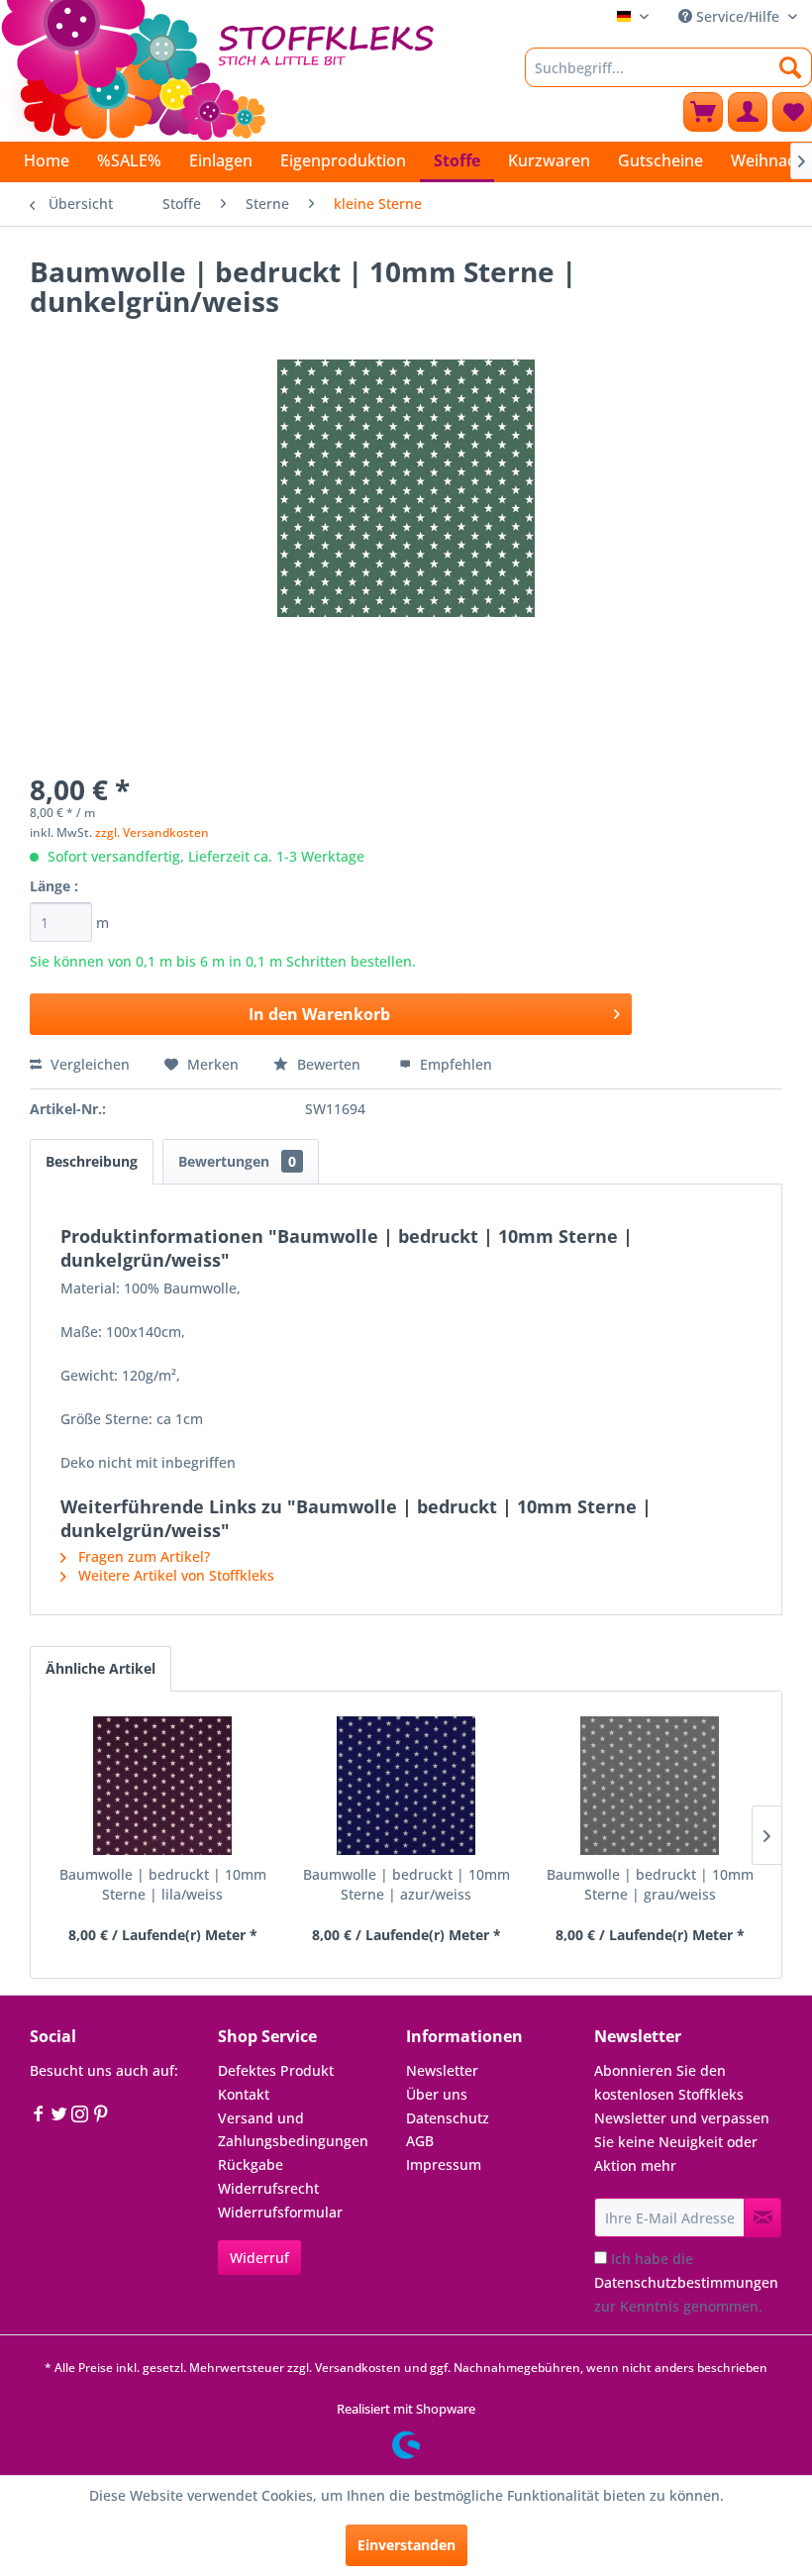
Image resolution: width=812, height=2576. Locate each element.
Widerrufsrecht (268, 2188)
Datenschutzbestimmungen (686, 2282)
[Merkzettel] (792, 112)
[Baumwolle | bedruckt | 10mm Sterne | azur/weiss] (406, 1786)
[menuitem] (668, 67)
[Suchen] (791, 67)
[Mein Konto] (748, 112)
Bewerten (329, 1064)
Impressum (444, 2164)
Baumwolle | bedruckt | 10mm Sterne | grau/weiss (650, 1884)
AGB (420, 2141)
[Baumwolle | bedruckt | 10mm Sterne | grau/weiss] (650, 1786)
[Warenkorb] (703, 112)
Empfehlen (454, 1064)
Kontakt (244, 2094)
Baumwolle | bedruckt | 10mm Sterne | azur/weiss (406, 1884)
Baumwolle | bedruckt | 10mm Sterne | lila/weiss (163, 1884)
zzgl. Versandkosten (152, 832)
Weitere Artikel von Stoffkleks (174, 1575)
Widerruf (259, 2258)
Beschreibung (92, 1161)
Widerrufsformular (280, 2212)
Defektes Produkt (276, 2070)
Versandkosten (358, 2368)
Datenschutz (448, 2118)
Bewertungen (237, 1161)
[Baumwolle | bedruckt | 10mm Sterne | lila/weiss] (162, 1786)
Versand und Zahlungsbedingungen (293, 2130)
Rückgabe (251, 2164)
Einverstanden (406, 2545)
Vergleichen (88, 1064)
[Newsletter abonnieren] (762, 2217)
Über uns (437, 2094)
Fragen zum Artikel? (142, 1556)
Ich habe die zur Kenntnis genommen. (686, 2282)
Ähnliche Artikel (101, 1668)
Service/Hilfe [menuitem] (738, 16)
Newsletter (442, 2070)
